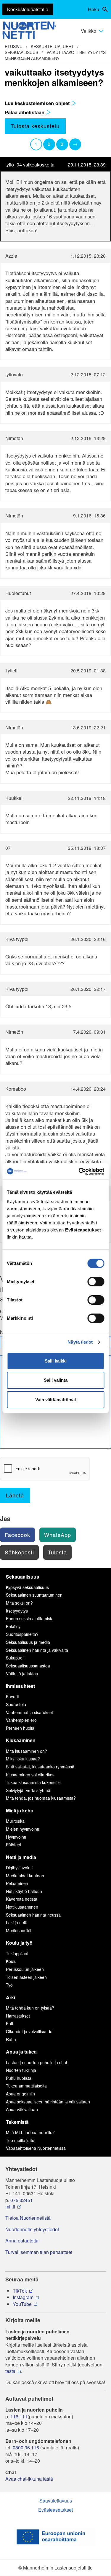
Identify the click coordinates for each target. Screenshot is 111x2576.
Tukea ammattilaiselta (26, 2086)
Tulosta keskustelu (35, 126)
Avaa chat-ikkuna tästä (29, 2479)
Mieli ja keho (20, 1810)
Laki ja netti (17, 1922)
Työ (9, 1985)
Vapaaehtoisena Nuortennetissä (36, 2148)
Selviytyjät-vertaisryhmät (29, 1790)
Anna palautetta (22, 2241)
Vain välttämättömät (56, 1400)
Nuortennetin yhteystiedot (32, 2229)
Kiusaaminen (21, 1740)
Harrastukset (18, 2016)
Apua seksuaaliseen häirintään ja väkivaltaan (48, 2102)
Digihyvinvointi (19, 1868)
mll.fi (10, 2207)
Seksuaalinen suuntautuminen (34, 1595)
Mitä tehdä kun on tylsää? (30, 2008)
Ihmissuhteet (20, 1686)
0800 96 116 (26, 2448)
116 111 (19, 2417)
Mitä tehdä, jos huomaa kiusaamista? (41, 1798)
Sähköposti (19, 1552)
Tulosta (57, 1552)
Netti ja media (21, 1857)
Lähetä (15, 1495)
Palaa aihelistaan (25, 112)
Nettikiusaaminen (22, 1907)
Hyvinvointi (16, 1837)
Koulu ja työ (19, 1943)
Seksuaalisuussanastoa (28, 1666)
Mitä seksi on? (19, 1603)
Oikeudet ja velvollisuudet (30, 2031)
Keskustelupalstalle (28, 9)
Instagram (23, 2297)
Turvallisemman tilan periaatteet (39, 2252)
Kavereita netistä (22, 1899)
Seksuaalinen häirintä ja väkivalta (37, 1650)
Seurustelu (16, 1704)
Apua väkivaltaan (22, 2109)
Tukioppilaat (17, 1953)
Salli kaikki (56, 1361)
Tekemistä (17, 2122)
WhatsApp (58, 1535)
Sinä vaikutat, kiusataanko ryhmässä (40, 1767)
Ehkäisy (13, 1626)
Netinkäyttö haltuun (24, 1891)
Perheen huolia (20, 1728)
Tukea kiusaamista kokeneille (33, 1782)
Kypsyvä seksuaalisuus (27, 1587)
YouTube (22, 2304)
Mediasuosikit (19, 1930)
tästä (10, 2371)
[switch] (96, 1282)
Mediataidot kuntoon (25, 1876)
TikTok (20, 2291)
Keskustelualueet (52, 46)
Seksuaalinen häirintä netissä (33, 1915)
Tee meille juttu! (21, 2140)
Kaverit (12, 1696)
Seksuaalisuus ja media (28, 1642)
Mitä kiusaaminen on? (26, 1751)
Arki (11, 1997)
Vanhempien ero (21, 1720)
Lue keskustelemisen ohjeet (38, 103)
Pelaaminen (17, 1883)
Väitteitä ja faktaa (22, 1673)
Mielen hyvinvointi (22, 1829)
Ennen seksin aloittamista (30, 1618)
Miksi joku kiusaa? (23, 1759)
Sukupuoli (15, 1658)
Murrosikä (15, 1821)
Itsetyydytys (17, 1611)
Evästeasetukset (55, 2510)
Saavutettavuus (56, 2501)
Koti (9, 2023)
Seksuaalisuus (21, 52)
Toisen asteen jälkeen (26, 1977)
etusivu (14, 46)
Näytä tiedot (80, 1342)
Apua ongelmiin (20, 2094)
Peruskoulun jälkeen (25, 1969)
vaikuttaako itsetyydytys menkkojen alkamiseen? (55, 55)
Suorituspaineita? (22, 1634)
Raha (11, 2039)
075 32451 (22, 2200)
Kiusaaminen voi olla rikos (30, 1775)
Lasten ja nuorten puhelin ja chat (37, 2062)
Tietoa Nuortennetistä (28, 2218)
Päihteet (14, 1845)
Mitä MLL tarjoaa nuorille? (30, 2132)
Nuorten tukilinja (21, 2070)
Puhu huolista (19, 2078)
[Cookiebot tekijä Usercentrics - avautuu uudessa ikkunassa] (79, 1172)
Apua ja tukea (21, 2052)
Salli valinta (56, 1380)
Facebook (17, 1535)
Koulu (11, 1961)
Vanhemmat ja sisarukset (29, 1712)
